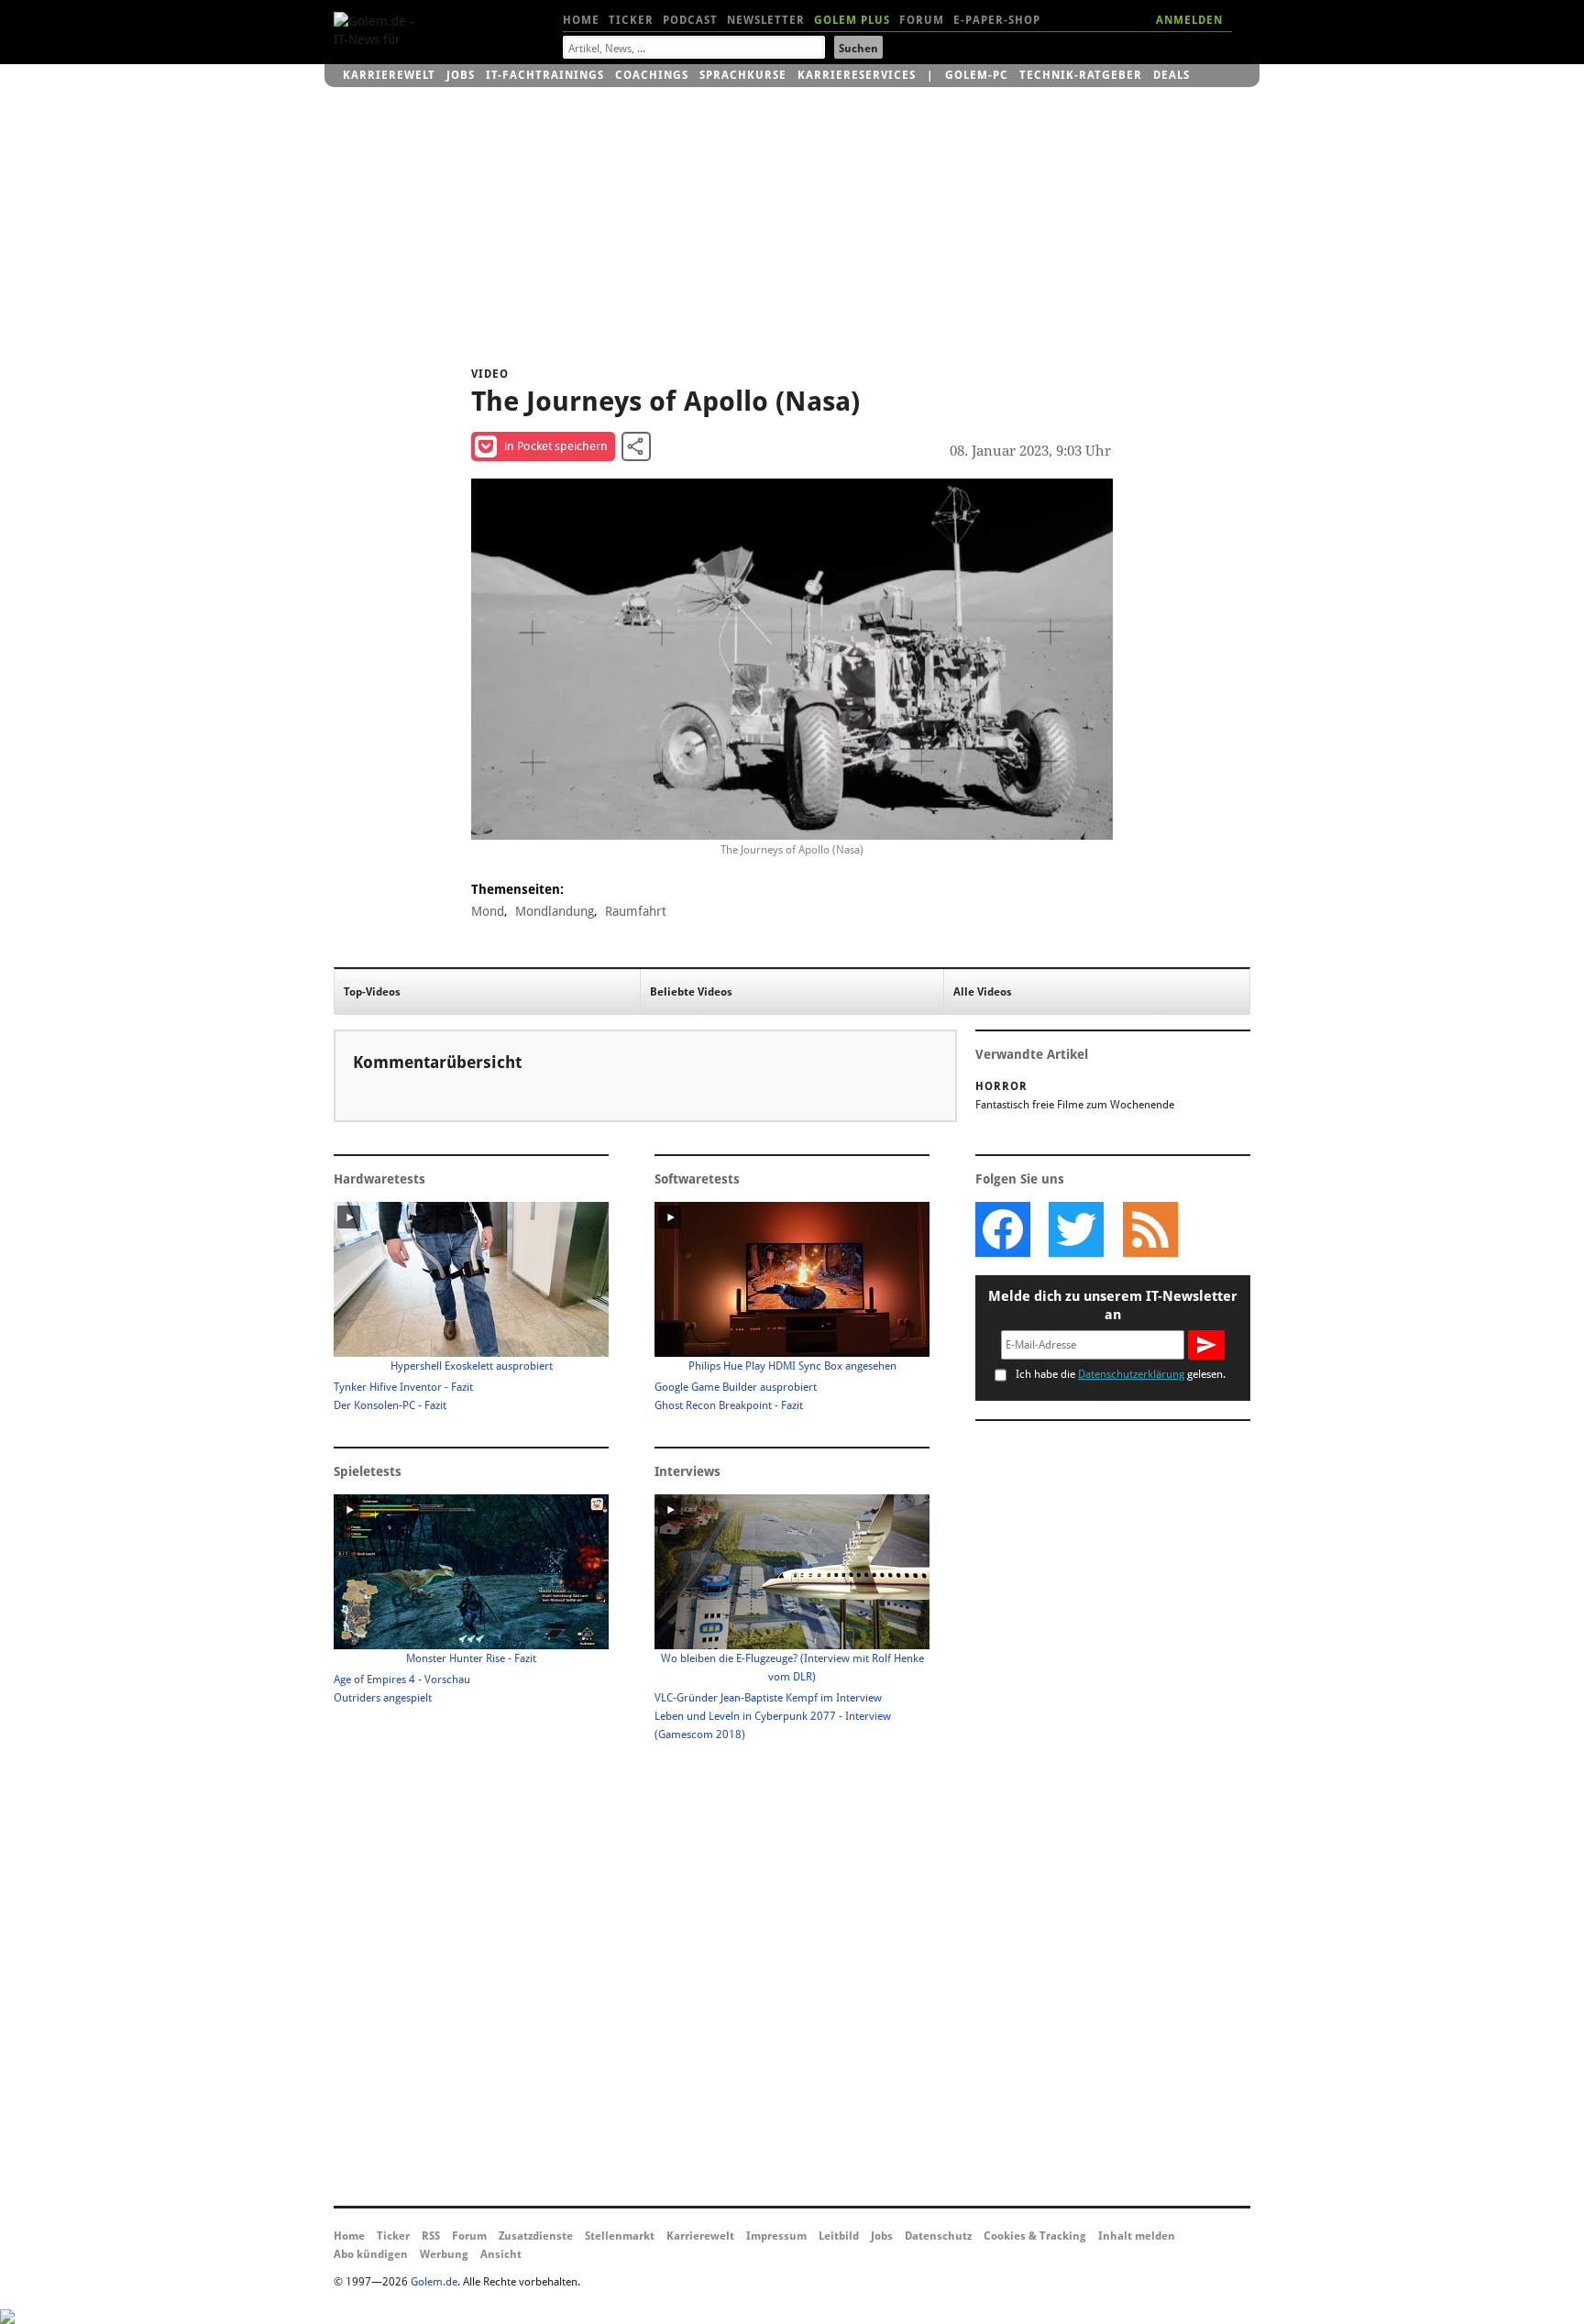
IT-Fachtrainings (545, 75)
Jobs (461, 75)
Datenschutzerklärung (1131, 1374)
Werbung (444, 2254)
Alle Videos (983, 992)
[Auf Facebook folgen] (1003, 1229)
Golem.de (434, 2282)
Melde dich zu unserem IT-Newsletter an (1113, 1305)
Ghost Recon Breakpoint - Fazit (729, 1405)
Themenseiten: (517, 889)
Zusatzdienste (536, 2236)
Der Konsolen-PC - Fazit (390, 1405)
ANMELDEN (1189, 20)
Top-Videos (372, 992)
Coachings (652, 75)
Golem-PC (977, 75)
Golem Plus (852, 20)
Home (581, 20)
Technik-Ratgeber (1081, 75)
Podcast (690, 20)
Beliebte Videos (691, 992)
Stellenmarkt (620, 2236)
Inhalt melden (1137, 2236)
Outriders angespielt (383, 1698)
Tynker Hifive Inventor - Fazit (403, 1387)
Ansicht (501, 2254)
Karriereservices (857, 75)
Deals (1171, 75)
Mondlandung (555, 911)
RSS (431, 2236)
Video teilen (636, 446)
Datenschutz (938, 2236)
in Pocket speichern (556, 446)
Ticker (631, 20)
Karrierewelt (389, 75)
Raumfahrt (636, 911)
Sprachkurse (743, 75)
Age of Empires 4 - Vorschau (402, 1680)
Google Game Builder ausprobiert (736, 1387)
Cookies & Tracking (1035, 2236)
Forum (922, 20)
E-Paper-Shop (997, 20)
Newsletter (766, 20)
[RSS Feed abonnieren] (1149, 1229)
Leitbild (839, 2236)
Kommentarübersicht (437, 1062)
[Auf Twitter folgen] (1076, 1229)
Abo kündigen (371, 2254)
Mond (488, 911)
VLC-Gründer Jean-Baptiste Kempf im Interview (768, 1698)
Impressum (776, 2236)
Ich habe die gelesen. (1121, 1374)
